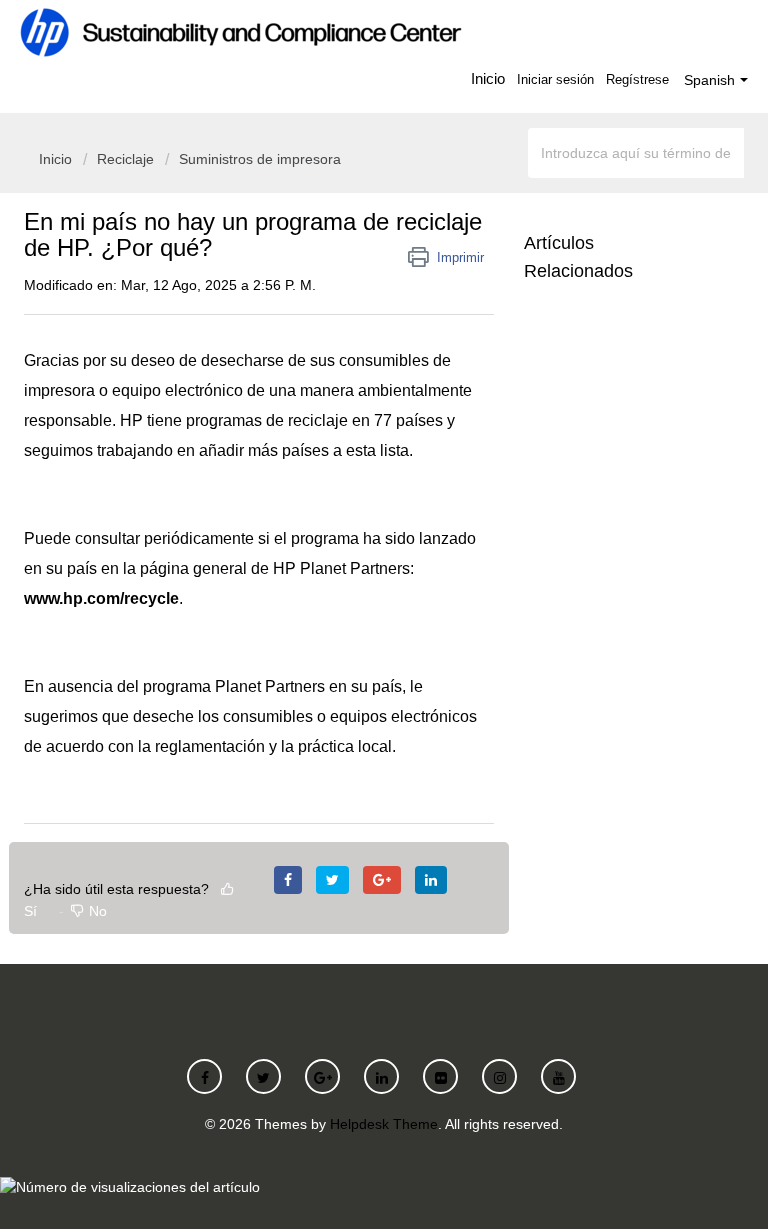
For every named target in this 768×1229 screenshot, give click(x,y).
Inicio (488, 78)
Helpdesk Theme (384, 1124)
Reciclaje (125, 159)
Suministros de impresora (260, 159)
